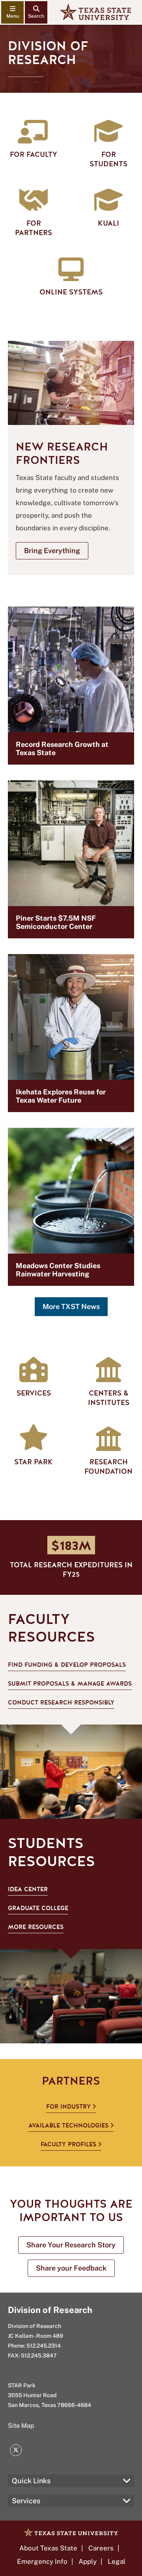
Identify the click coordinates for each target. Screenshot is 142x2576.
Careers (101, 2548)
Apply (88, 2561)
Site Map (21, 2426)
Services (26, 2501)
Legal (117, 2561)
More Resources (36, 1927)
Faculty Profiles (68, 2144)
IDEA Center (28, 1889)
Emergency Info (42, 2561)
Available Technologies (68, 2126)
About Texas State (48, 2548)
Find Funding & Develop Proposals (67, 1665)
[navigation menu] (12, 12)
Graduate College (38, 1908)
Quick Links (31, 2481)
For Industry (68, 2107)
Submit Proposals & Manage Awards (70, 1684)
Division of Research (50, 2310)
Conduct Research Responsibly (61, 1703)
